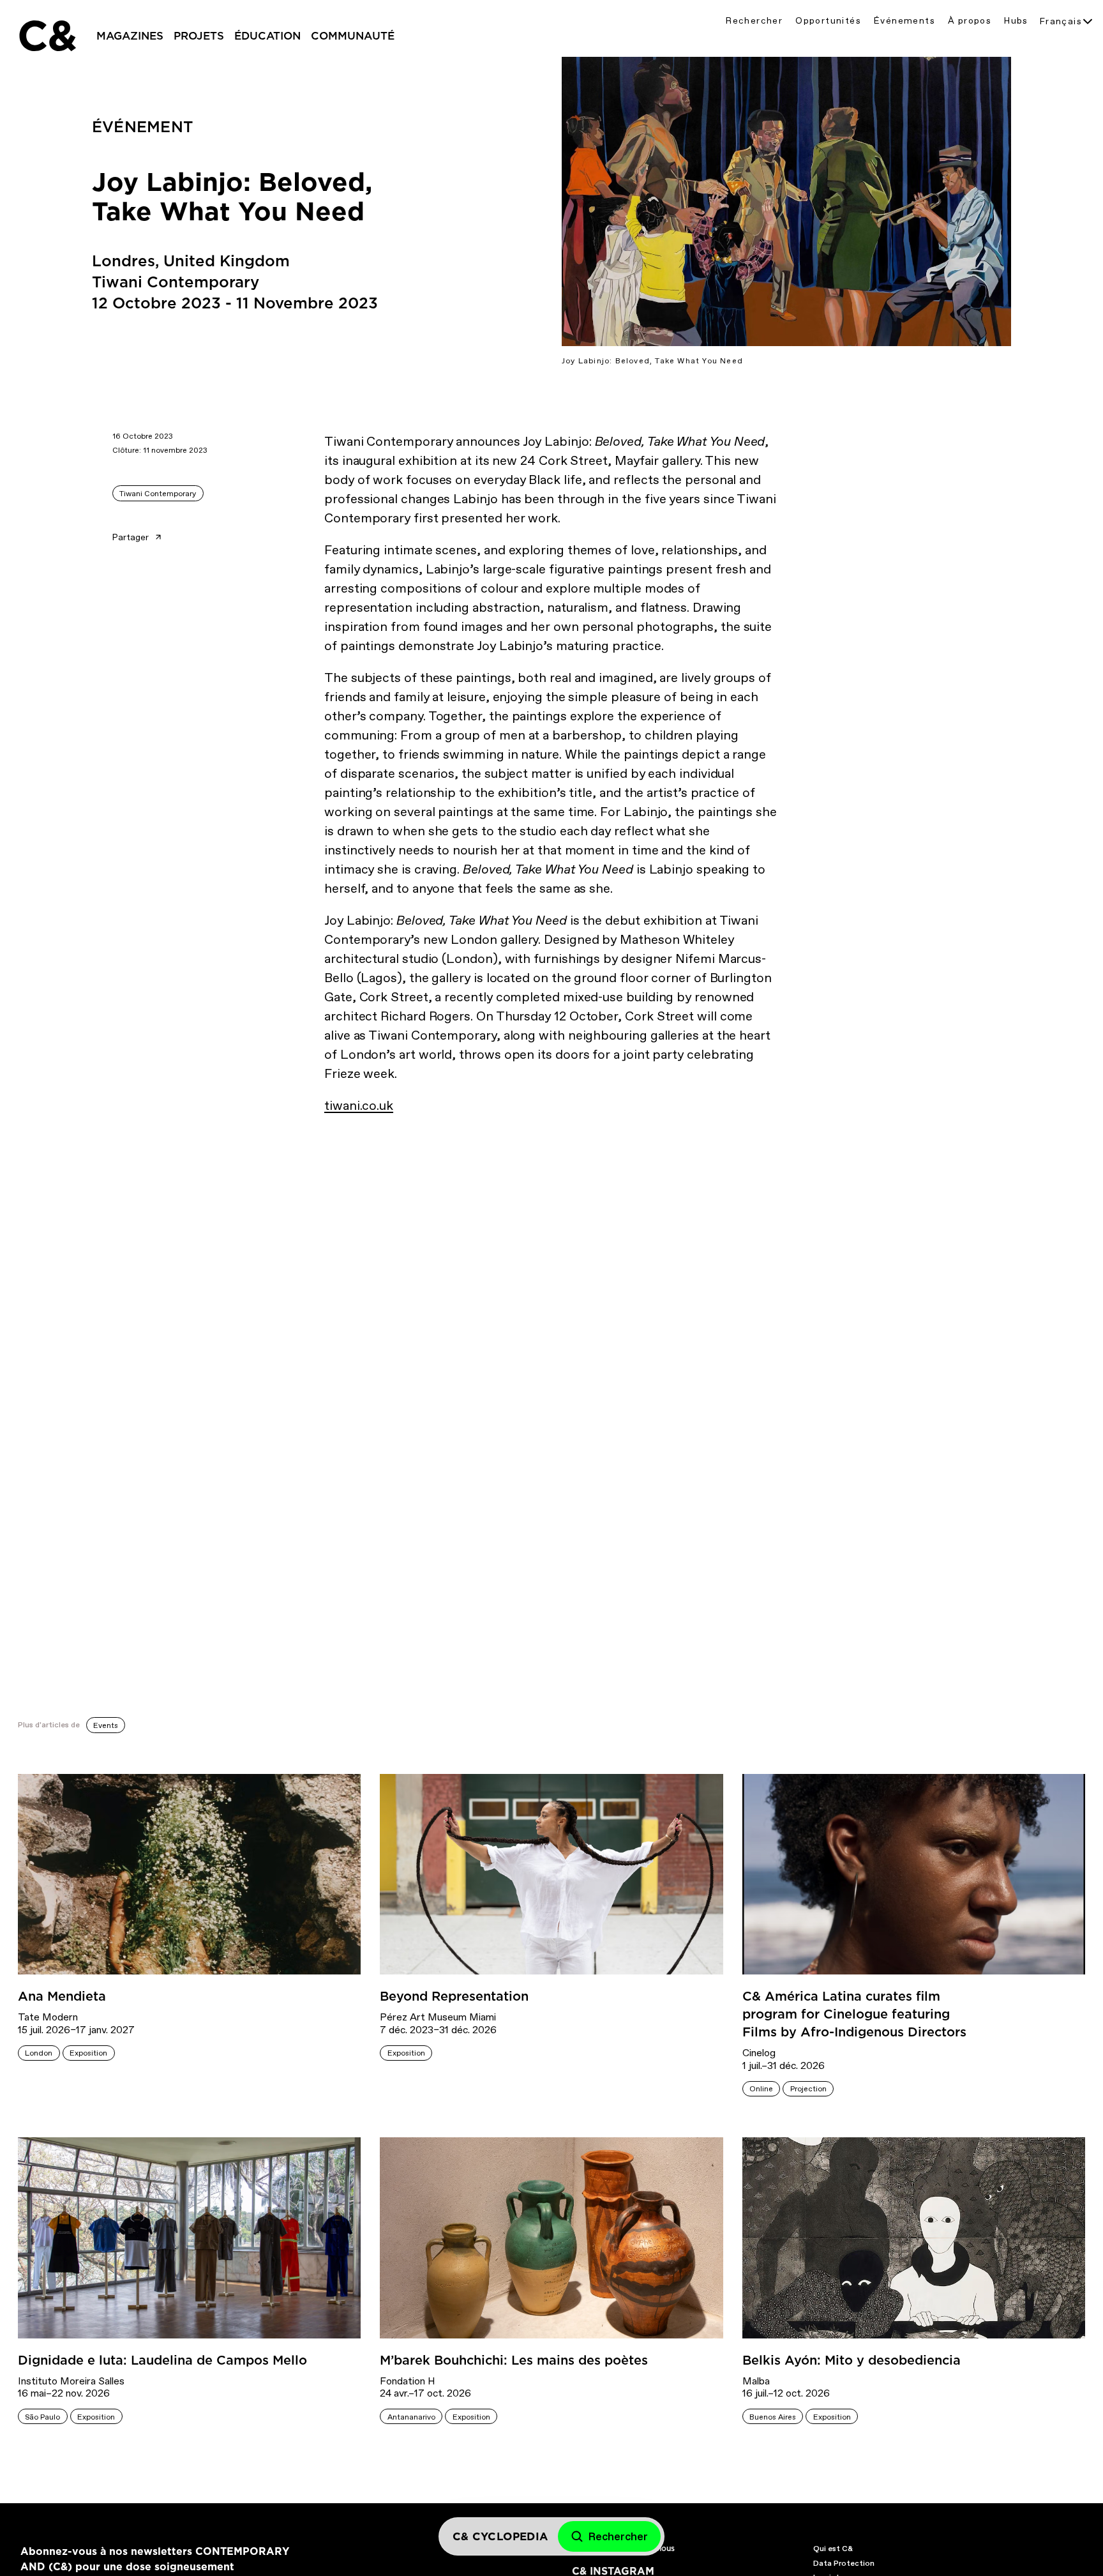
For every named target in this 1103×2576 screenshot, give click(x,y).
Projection (808, 2089)
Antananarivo (411, 2417)
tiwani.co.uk (359, 1105)
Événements (904, 21)
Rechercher (754, 21)
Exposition (88, 2053)
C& (47, 36)
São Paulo (42, 2417)
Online (761, 2089)
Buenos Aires (773, 2417)
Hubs (1016, 21)
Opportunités (828, 21)
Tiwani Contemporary (158, 494)
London (39, 2053)
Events (106, 1725)
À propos (970, 21)
